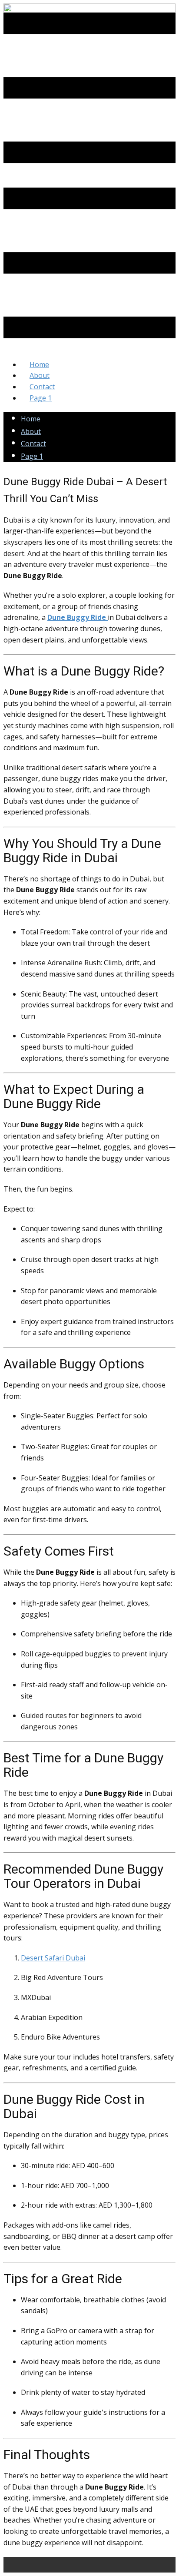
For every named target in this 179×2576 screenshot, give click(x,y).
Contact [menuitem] (42, 387)
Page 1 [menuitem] (41, 398)
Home (31, 419)
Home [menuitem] (39, 364)
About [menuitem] (40, 375)
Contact (33, 444)
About (31, 431)
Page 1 (32, 456)
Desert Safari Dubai (53, 1958)
